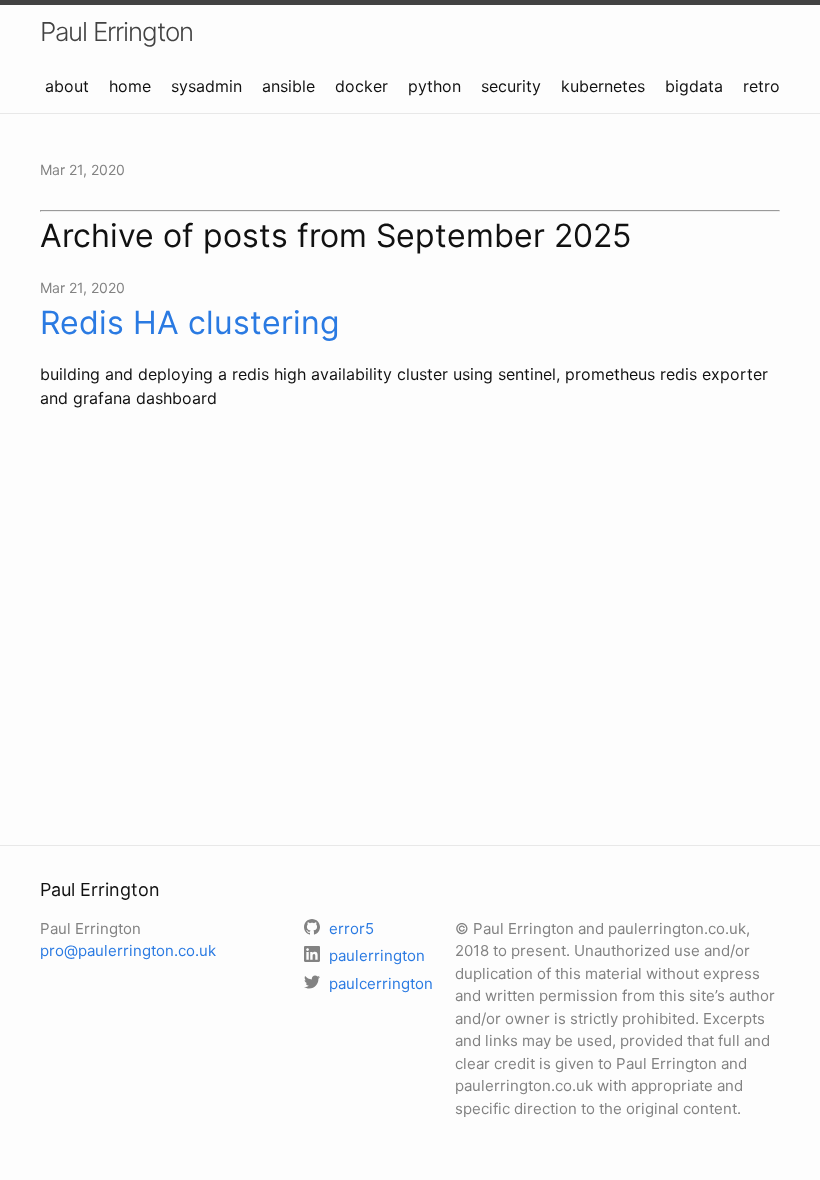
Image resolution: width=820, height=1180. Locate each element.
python (434, 86)
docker (361, 86)
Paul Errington (116, 31)
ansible (288, 86)
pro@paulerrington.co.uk (128, 950)
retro (761, 86)
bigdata (694, 86)
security (511, 86)
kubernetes (603, 86)
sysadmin (206, 86)
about (67, 86)
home (130, 86)
